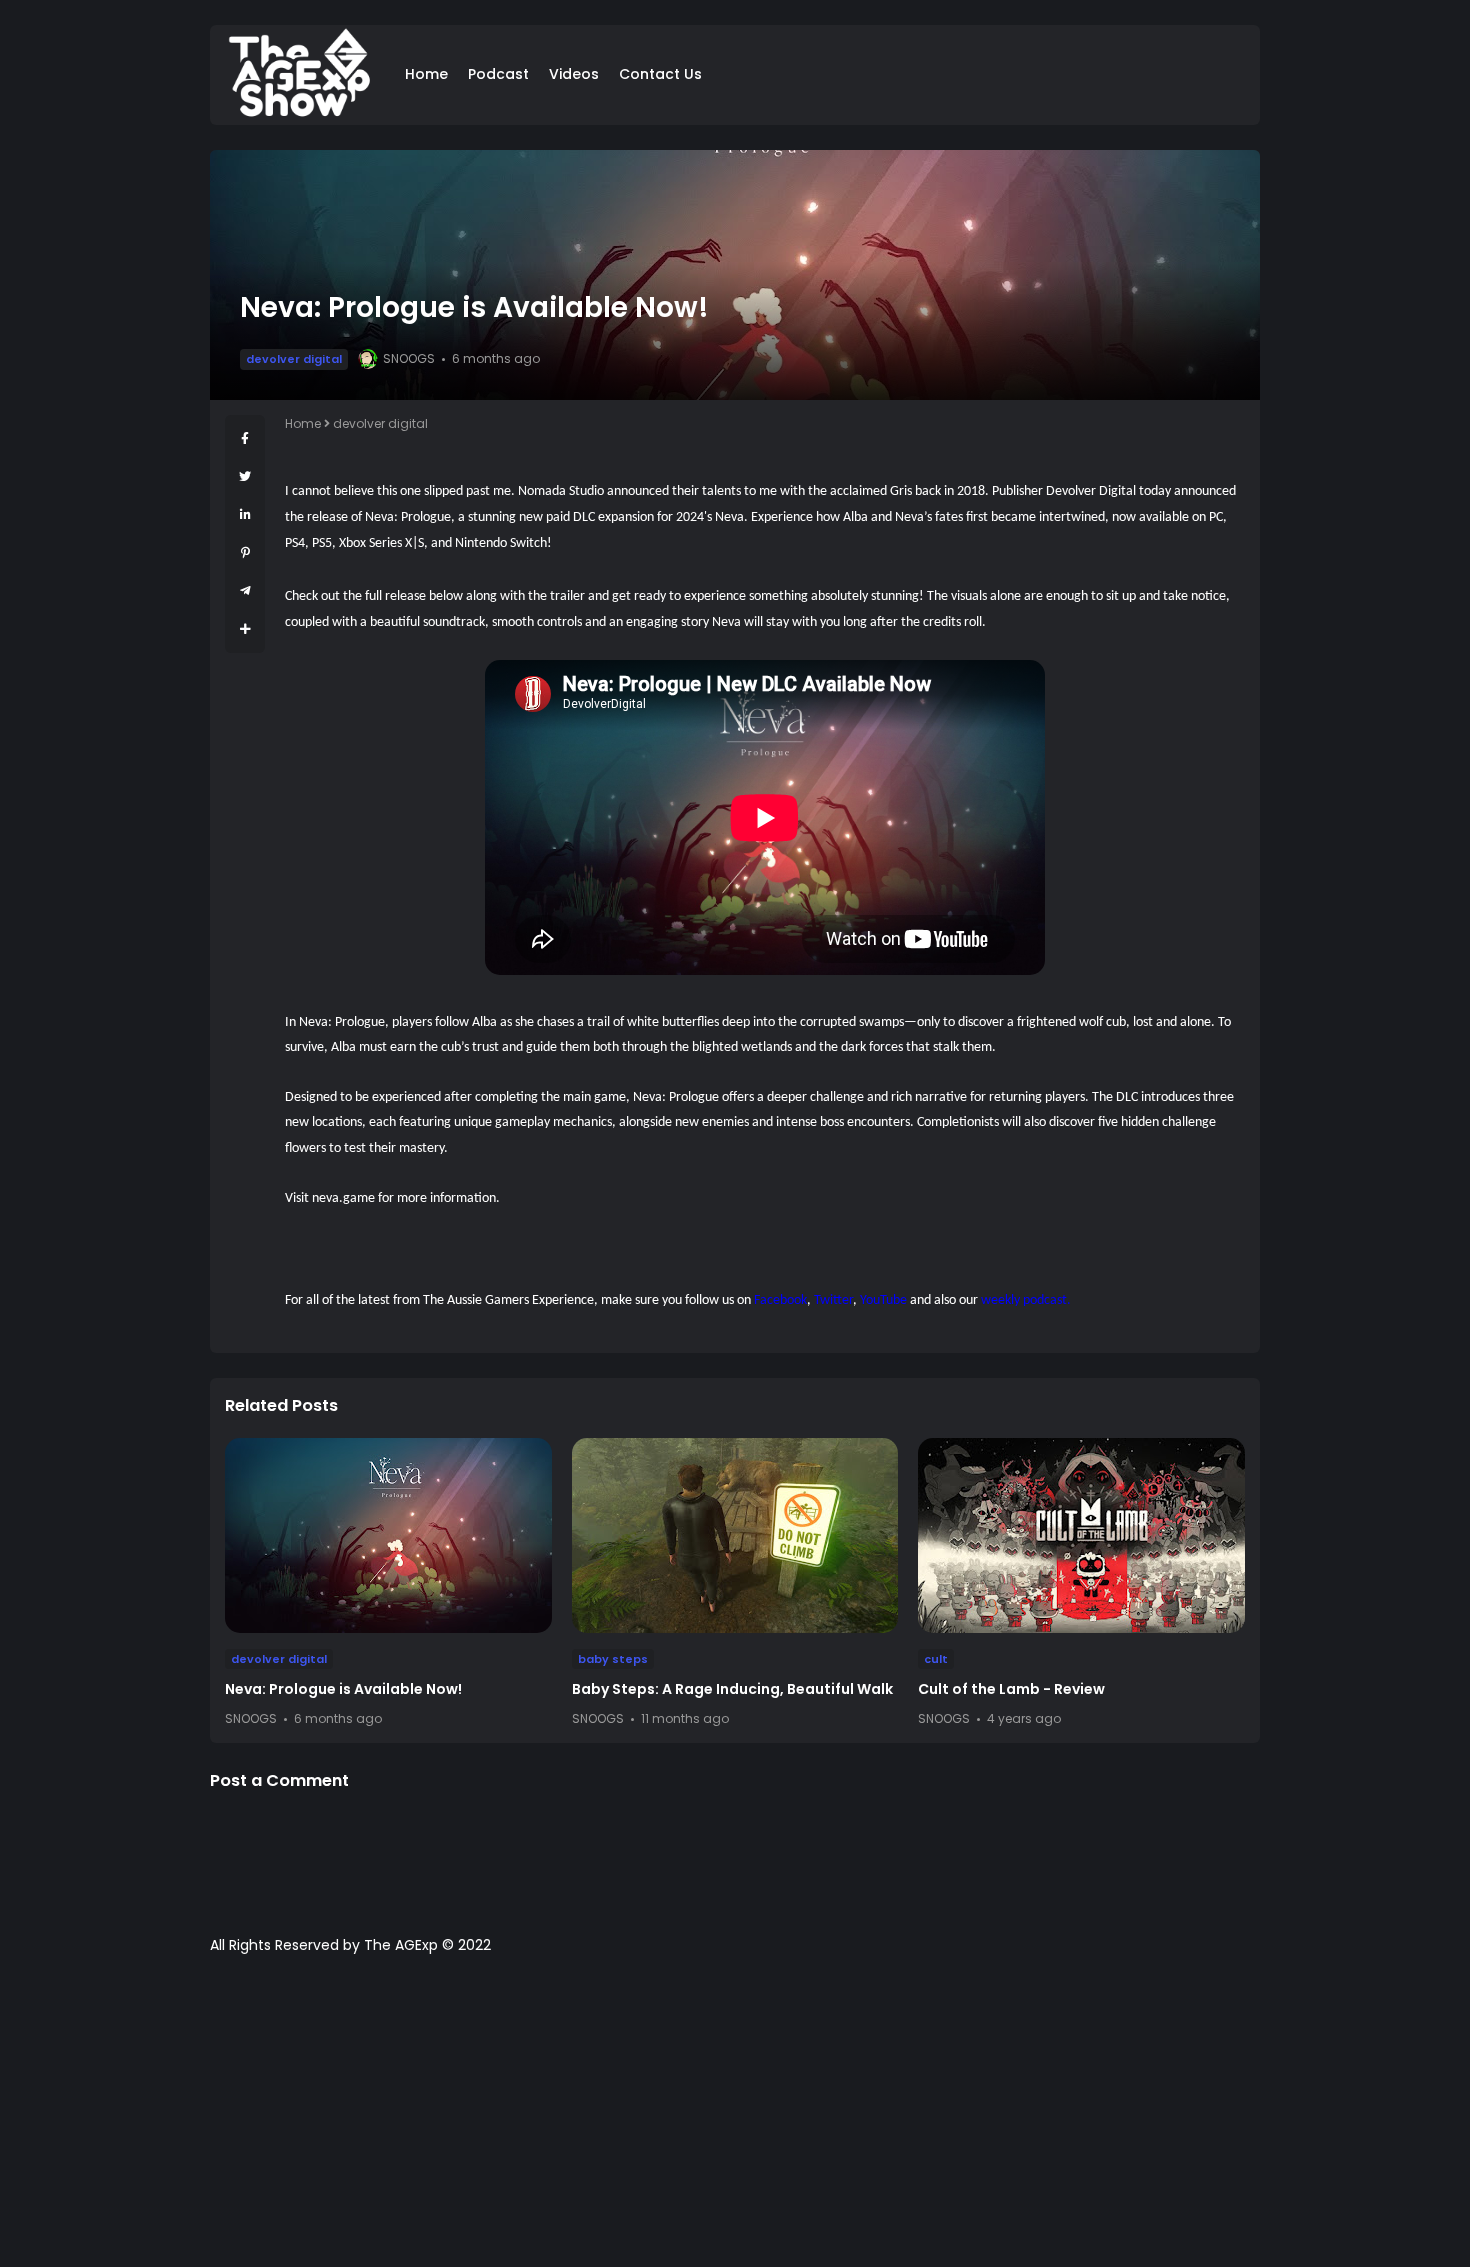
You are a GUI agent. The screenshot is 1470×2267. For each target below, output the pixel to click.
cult (936, 1659)
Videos (574, 74)
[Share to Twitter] (245, 476)
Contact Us (660, 74)
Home (426, 74)
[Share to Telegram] (245, 590)
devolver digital (294, 359)
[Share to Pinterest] (245, 552)
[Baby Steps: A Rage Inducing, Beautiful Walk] (735, 1535)
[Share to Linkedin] (245, 514)
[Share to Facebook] (245, 438)
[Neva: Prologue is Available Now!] (388, 1535)
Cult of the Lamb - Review (1011, 1689)
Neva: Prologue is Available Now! (343, 1689)
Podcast (498, 74)
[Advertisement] (735, 2121)
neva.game (343, 1198)
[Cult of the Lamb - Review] (1081, 1535)
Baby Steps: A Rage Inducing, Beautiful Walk (732, 1689)
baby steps (613, 1659)
